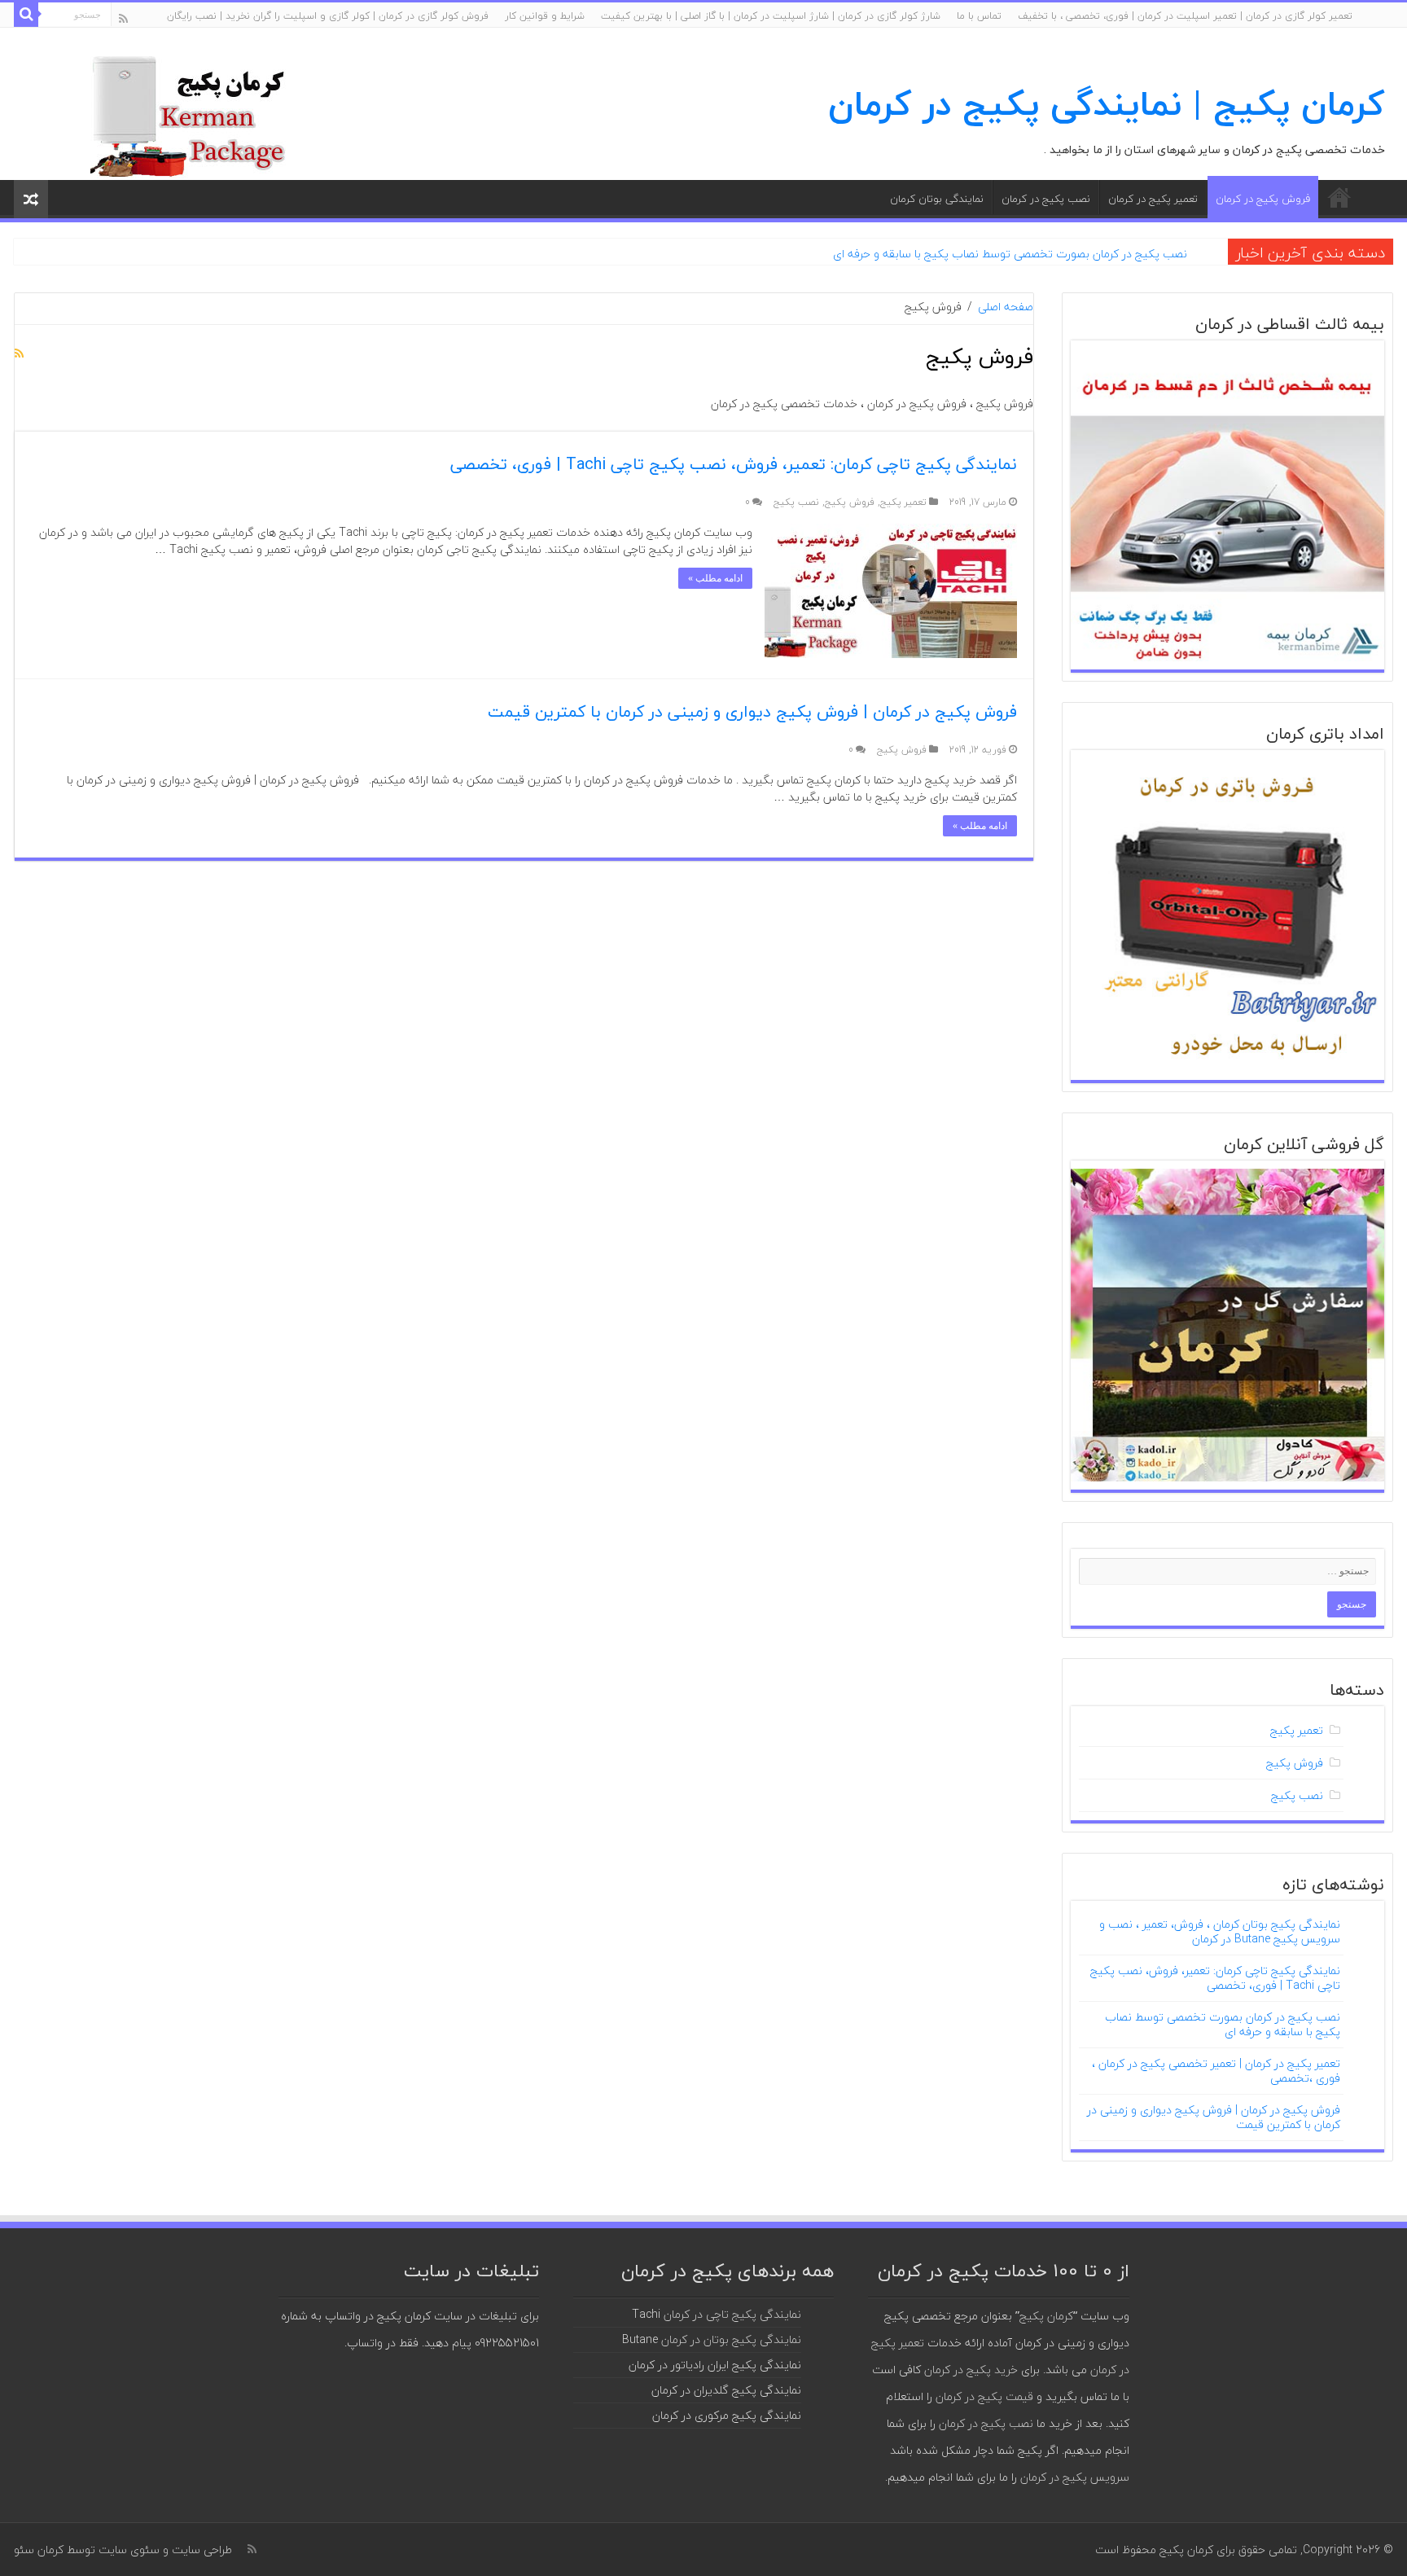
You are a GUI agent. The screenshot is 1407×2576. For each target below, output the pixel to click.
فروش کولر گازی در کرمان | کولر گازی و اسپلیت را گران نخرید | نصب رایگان (328, 16)
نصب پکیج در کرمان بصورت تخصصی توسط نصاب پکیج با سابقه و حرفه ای (1010, 254)
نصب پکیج (796, 502)
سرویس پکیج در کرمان (1075, 2477)
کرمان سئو (39, 2550)
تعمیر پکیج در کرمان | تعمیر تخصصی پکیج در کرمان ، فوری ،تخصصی (1216, 2071)
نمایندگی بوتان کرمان (937, 199)
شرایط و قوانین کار (545, 16)
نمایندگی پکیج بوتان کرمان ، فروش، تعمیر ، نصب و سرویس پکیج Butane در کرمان (1220, 1931)
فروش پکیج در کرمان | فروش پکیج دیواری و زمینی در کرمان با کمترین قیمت (752, 711)
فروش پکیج (850, 502)
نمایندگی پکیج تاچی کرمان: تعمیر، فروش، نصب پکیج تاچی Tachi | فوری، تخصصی (734, 464)
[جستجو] (26, 15)
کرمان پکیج (1046, 2316)
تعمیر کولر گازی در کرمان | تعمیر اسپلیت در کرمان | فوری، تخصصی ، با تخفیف (1185, 16)
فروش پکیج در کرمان (1263, 199)
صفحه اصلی (1339, 197)
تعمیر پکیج (903, 502)
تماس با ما (979, 16)
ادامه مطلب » (715, 578)
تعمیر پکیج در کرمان (1153, 199)
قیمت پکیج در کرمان (984, 2396)
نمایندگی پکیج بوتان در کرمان (731, 2339)
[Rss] (123, 19)
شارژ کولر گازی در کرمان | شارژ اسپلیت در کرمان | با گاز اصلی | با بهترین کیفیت (771, 16)
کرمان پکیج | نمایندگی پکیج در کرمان (1107, 104)
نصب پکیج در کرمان (1046, 199)
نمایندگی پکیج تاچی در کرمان (732, 2314)
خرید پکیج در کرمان (971, 2370)
